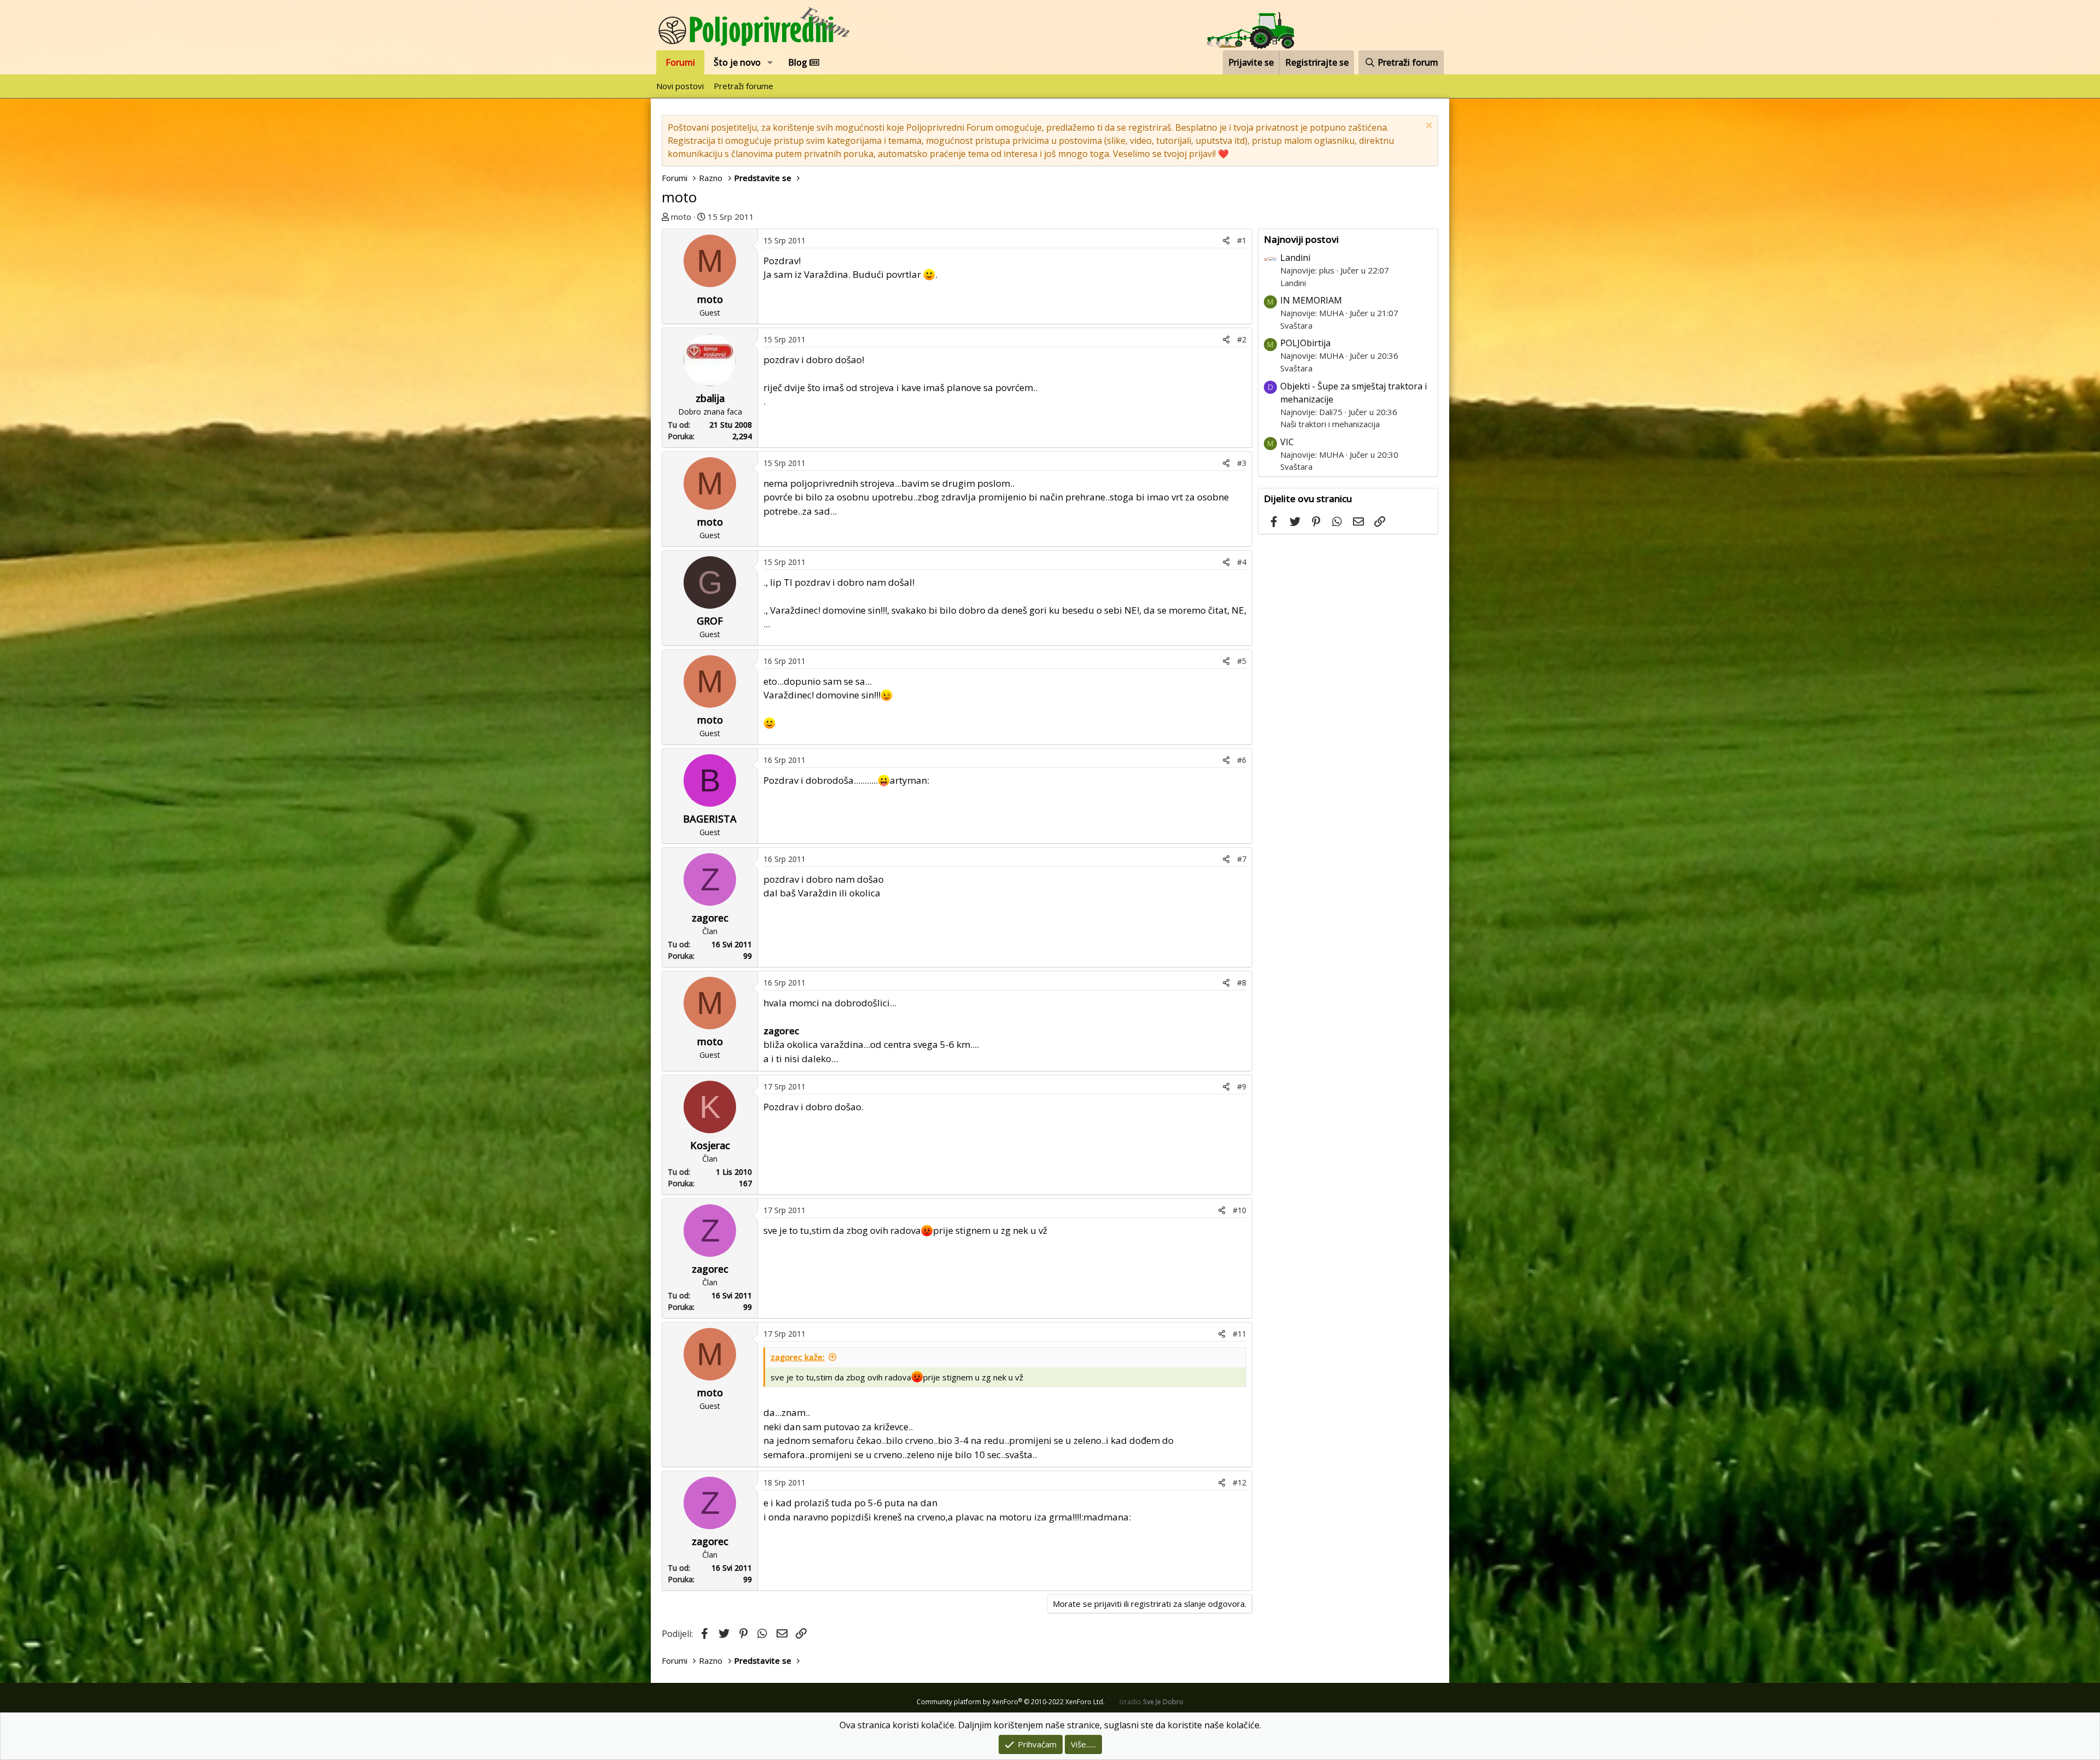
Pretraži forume (743, 86)
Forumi (680, 62)
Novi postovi (680, 86)
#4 (1242, 562)
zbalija (710, 398)
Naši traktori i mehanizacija (1330, 424)
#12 (1239, 1482)
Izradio (1151, 1702)
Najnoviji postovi (1301, 239)
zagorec (710, 918)
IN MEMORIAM (1311, 300)
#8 (1242, 983)
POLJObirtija (1305, 343)
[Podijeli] (1226, 240)
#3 (1242, 463)
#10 (1239, 1210)
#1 (1242, 240)
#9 (1242, 1086)
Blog (799, 62)
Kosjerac (710, 1145)
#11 (1239, 1334)
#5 (1242, 661)
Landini (1295, 258)
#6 (1242, 760)
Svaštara (1296, 325)
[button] (770, 62)
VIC (1287, 442)
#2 (1242, 339)
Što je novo (737, 62)
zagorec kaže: (798, 1357)
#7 (1242, 859)
